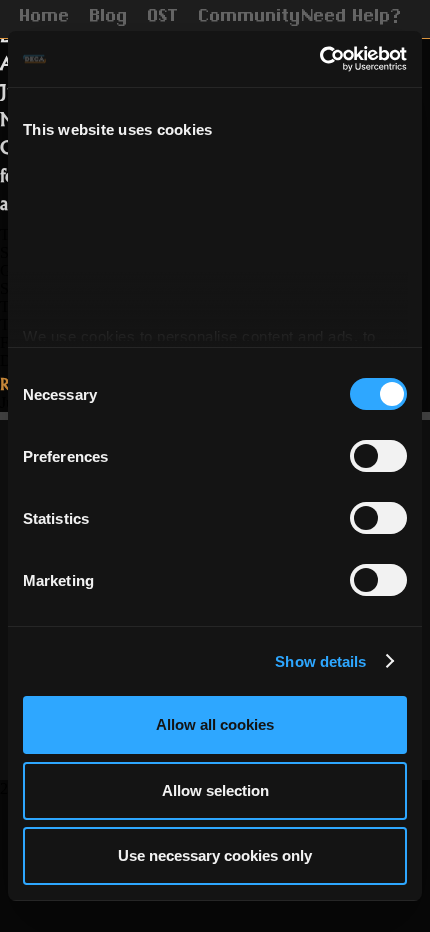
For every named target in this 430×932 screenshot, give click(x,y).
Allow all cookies (215, 724)
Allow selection (215, 790)
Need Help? (352, 18)
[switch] (378, 456)
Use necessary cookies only (215, 855)
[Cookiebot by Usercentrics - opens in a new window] (319, 59)
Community (250, 18)
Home (45, 18)
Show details (320, 661)
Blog (109, 18)
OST (163, 18)
